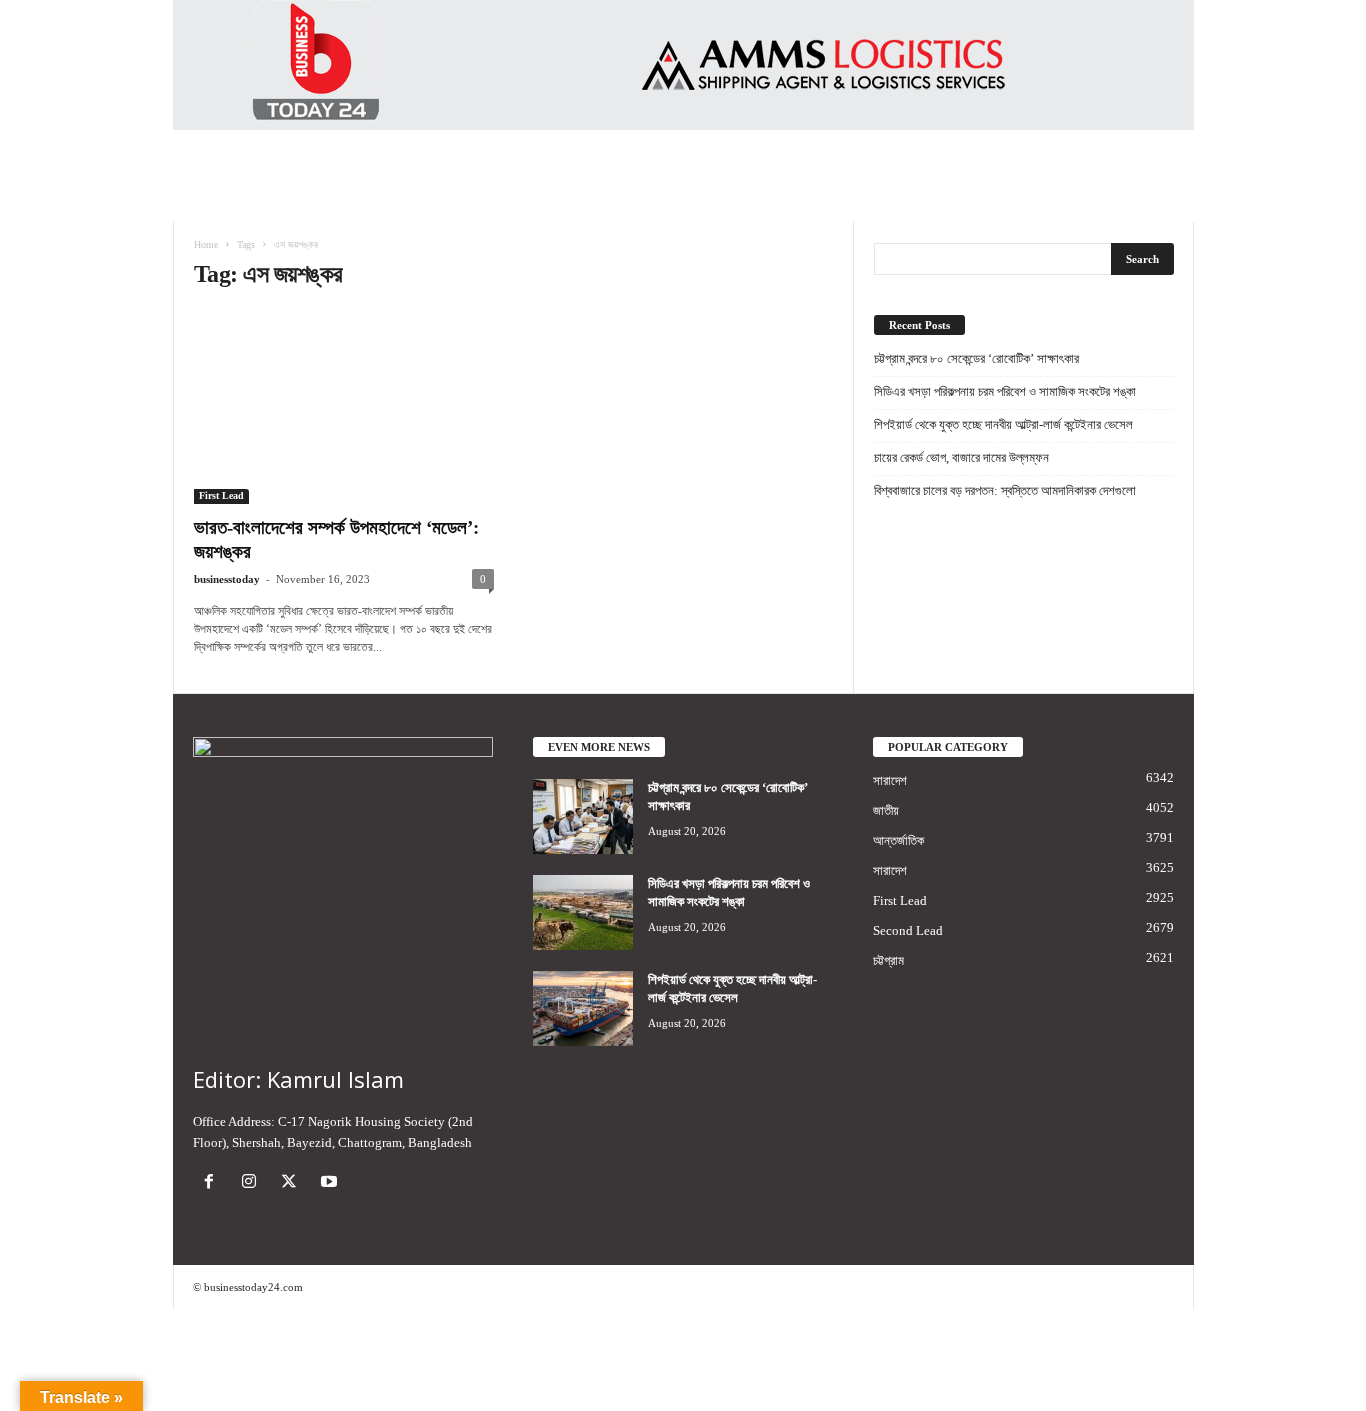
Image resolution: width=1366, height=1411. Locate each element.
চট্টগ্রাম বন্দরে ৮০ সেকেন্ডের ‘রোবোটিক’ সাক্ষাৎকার (976, 358)
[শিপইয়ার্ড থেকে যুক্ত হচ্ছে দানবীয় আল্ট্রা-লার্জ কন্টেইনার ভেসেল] (583, 1008)
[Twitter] (293, 1183)
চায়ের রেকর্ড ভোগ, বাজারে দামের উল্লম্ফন (961, 457)
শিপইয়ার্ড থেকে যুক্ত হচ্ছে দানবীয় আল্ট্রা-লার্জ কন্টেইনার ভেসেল (1003, 424)
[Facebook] (213, 1183)
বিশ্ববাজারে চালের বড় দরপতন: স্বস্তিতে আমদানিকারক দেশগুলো (1005, 490)
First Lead (221, 495)
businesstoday (227, 579)
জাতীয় (886, 810)
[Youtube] (331, 1183)
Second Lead (908, 930)
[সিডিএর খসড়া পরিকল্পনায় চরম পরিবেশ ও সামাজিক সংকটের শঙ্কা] (583, 912)
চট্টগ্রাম (888, 960)
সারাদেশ (890, 780)
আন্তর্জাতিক (898, 840)
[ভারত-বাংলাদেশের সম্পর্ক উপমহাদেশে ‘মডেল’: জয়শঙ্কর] (344, 407)
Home (206, 244)
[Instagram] (253, 1183)
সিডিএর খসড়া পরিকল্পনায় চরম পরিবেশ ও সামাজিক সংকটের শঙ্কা (1005, 391)
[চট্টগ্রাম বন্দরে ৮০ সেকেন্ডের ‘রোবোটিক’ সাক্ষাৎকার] (583, 816)
